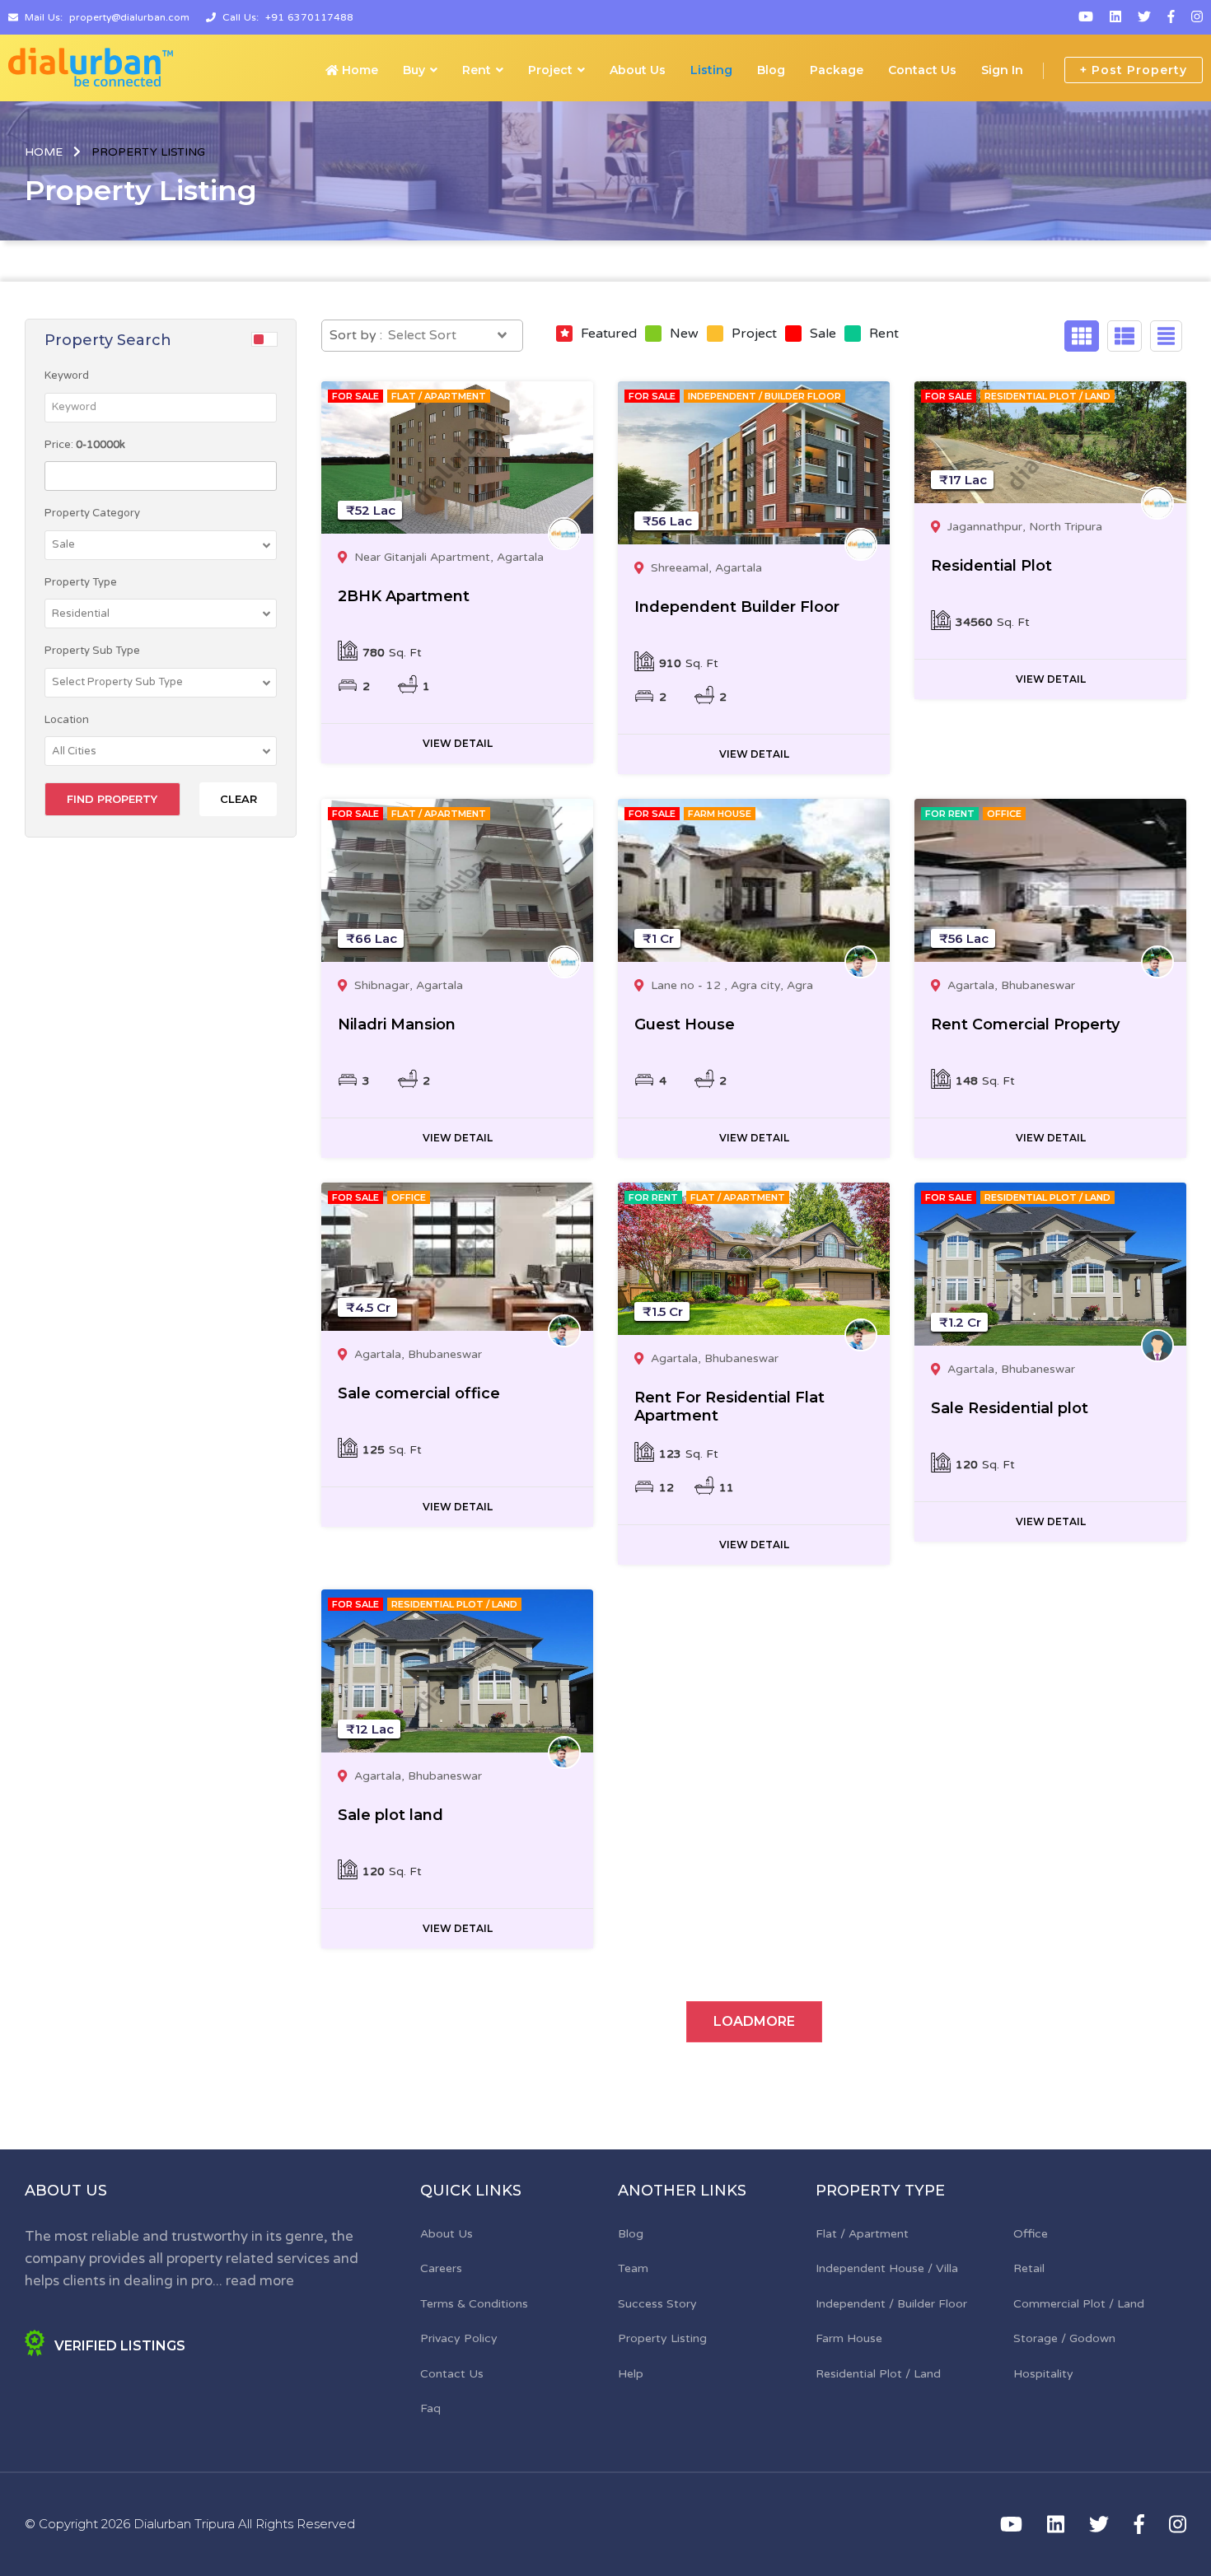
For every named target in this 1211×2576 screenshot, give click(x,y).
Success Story (657, 2304)
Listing (711, 70)
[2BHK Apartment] (457, 458)
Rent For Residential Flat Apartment (729, 1407)
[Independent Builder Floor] (754, 463)
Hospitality (1043, 2374)
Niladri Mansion (397, 1024)
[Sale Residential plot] (1050, 1264)
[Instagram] (1197, 17)
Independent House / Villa (887, 2268)
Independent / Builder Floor (891, 2304)
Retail (1029, 2268)
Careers (441, 2268)
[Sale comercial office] (457, 1257)
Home (358, 70)
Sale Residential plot (1010, 1408)
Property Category (92, 513)
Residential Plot (991, 566)
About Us (638, 70)
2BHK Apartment (404, 596)
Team (633, 2268)
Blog (771, 70)
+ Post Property (1134, 70)
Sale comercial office (419, 1393)
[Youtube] (1086, 17)
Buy (414, 70)
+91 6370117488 (309, 17)
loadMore (754, 2021)
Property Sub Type (92, 651)
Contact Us (922, 70)
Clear (238, 799)
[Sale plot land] (457, 1671)
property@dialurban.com (129, 17)
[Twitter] (1144, 17)
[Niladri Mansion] (457, 880)
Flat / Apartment (862, 2234)
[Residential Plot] (1050, 443)
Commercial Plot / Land (1079, 2304)
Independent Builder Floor (737, 607)
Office (1031, 2234)
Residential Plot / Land (878, 2374)
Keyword (67, 376)
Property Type (81, 582)
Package (837, 70)
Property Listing (662, 2338)
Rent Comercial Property (1025, 1024)
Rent (477, 70)
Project (550, 70)
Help (631, 2374)
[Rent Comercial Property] (1050, 880)
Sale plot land (390, 1815)
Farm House (849, 2338)
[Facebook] (1171, 17)
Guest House (685, 1024)
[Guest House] (754, 880)
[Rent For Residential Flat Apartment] (754, 1259)
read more (260, 2281)
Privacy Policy (459, 2338)
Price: (85, 445)
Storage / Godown (1064, 2338)
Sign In (1002, 70)
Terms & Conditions (474, 2304)
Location (67, 720)
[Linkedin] (1115, 17)
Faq (430, 2408)
